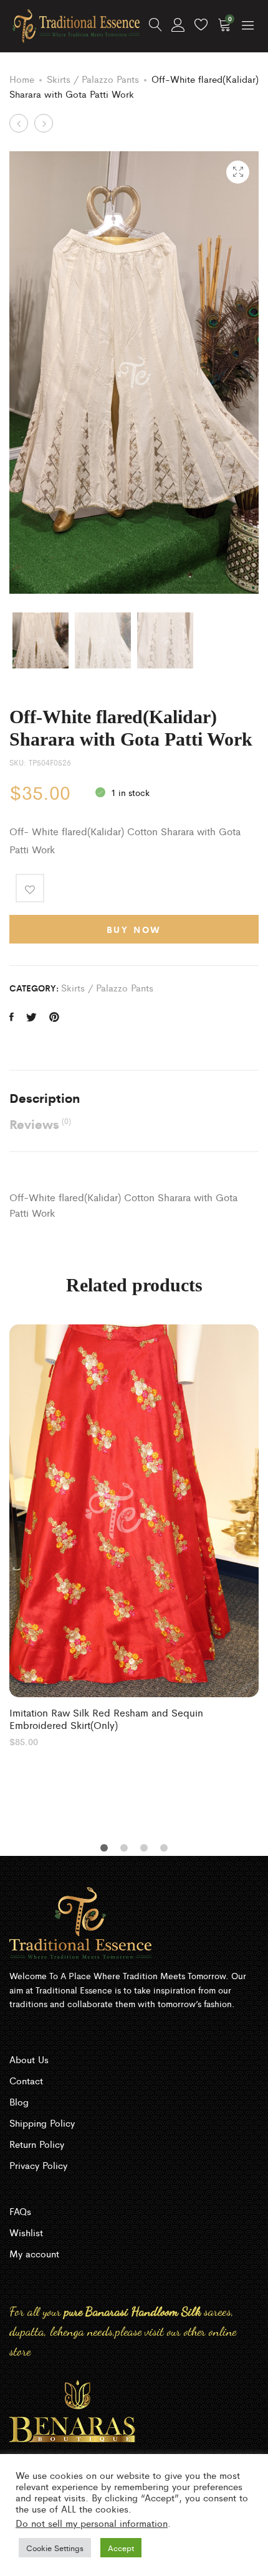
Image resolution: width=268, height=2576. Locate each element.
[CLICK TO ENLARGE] (238, 172)
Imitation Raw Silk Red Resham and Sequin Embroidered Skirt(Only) (106, 1718)
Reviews (40, 1124)
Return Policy (37, 2144)
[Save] (30, 888)
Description (45, 1098)
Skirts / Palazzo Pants (93, 79)
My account (34, 2253)
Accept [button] (121, 2548)
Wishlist (26, 2232)
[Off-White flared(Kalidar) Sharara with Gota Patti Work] (12, 1017)
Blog (19, 2101)
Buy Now (134, 929)
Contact (26, 2080)
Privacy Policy (38, 2165)
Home (22, 79)
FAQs (20, 2211)
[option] (134, 1535)
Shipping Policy (42, 2123)
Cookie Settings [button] (55, 2548)
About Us (29, 2059)
